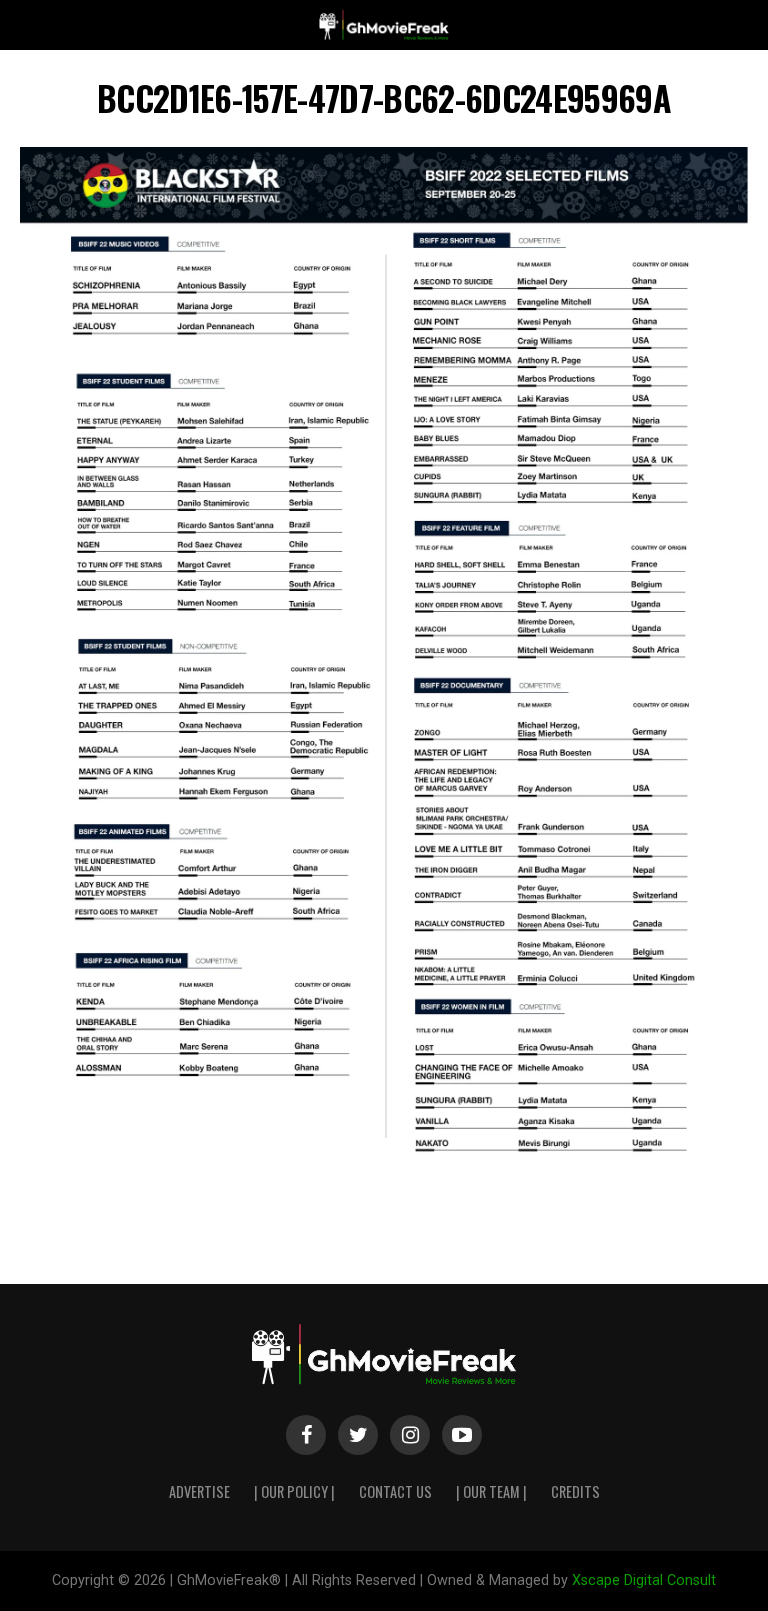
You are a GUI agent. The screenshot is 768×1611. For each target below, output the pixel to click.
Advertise (199, 1491)
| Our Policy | (294, 1491)
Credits (575, 1491)
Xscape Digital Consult (644, 1580)
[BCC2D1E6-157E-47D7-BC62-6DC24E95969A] (384, 1170)
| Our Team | (491, 1491)
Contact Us (395, 1491)
